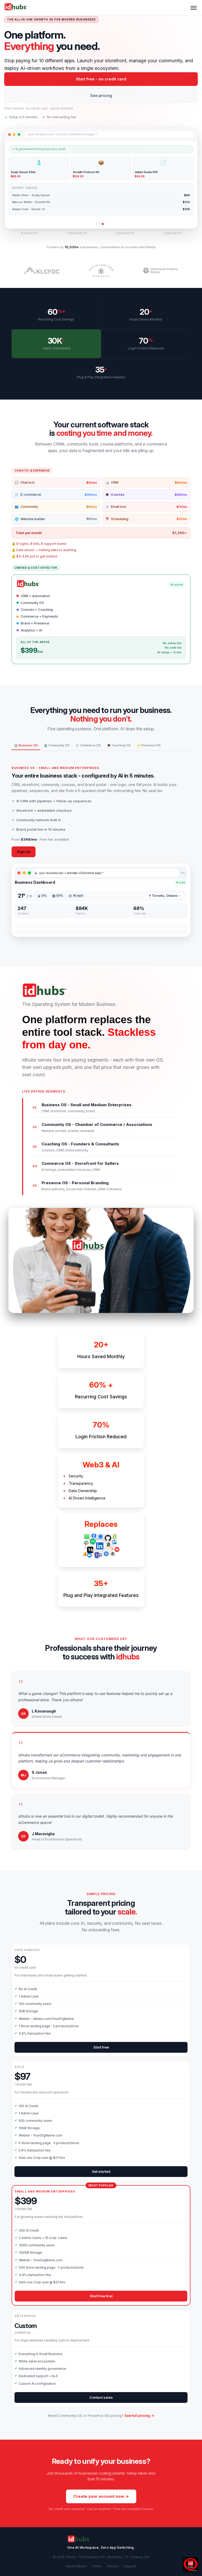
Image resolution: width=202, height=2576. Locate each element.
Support (130, 2566)
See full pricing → (139, 2415)
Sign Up (24, 852)
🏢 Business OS (26, 745)
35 (100, 370)
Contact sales (101, 2397)
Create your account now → (101, 2496)
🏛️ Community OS (57, 745)
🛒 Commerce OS (88, 745)
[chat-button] (191, 2565)
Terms (97, 2566)
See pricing (101, 95)
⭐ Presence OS (149, 745)
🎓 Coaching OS (119, 745)
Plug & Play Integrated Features (101, 377)
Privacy (113, 2566)
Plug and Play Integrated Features (101, 1595)
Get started (101, 2171)
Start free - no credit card (101, 79)
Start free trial (101, 2296)
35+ (101, 1583)
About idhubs (76, 2566)
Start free (101, 2047)
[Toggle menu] (194, 8)
